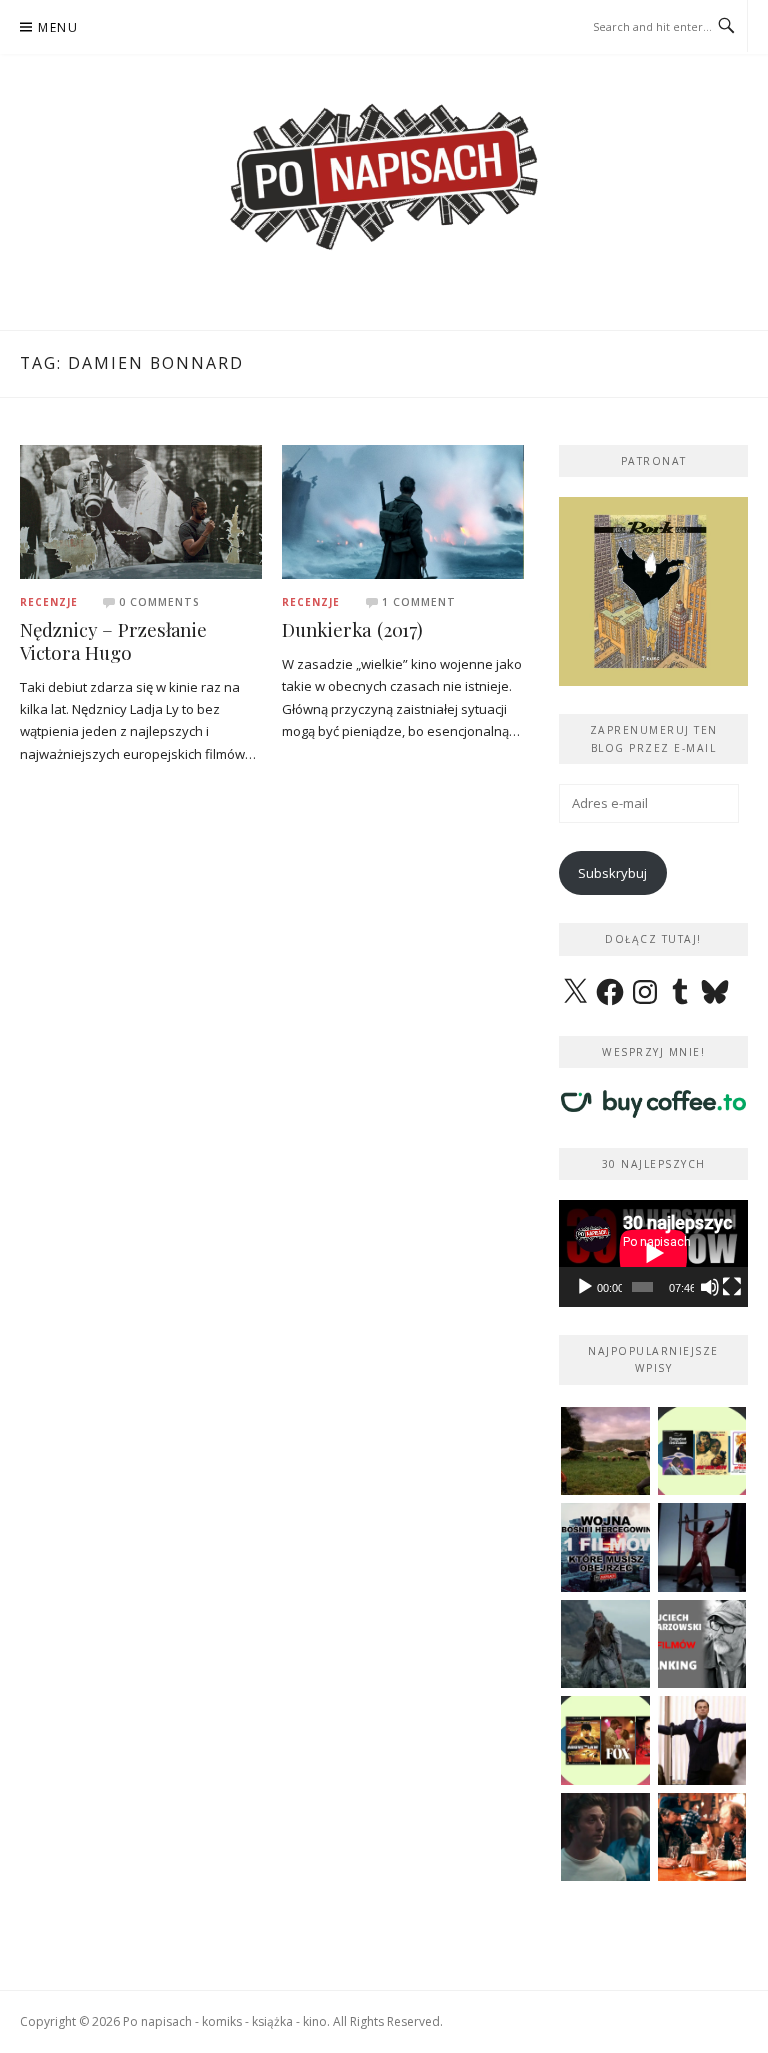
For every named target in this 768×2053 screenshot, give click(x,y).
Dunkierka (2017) (352, 629)
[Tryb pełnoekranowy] (732, 1287)
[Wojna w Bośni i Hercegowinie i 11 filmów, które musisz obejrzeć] (605, 1547)
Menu (58, 27)
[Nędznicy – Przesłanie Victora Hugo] (141, 511)
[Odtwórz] (585, 1287)
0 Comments (159, 602)
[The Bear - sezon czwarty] (605, 1837)
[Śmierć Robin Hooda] (605, 1644)
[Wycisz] (710, 1287)
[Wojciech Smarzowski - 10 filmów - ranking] (702, 1644)
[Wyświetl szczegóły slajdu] (653, 591)
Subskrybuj (612, 873)
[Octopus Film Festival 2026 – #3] (702, 1451)
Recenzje (49, 602)
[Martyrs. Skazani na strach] (702, 1547)
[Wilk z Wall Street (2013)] (702, 1740)
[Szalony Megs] (702, 1837)
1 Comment (419, 602)
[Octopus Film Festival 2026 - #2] (605, 1740)
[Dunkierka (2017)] (403, 510)
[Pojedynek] (605, 1451)
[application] (653, 1253)
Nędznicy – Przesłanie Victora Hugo (113, 641)
